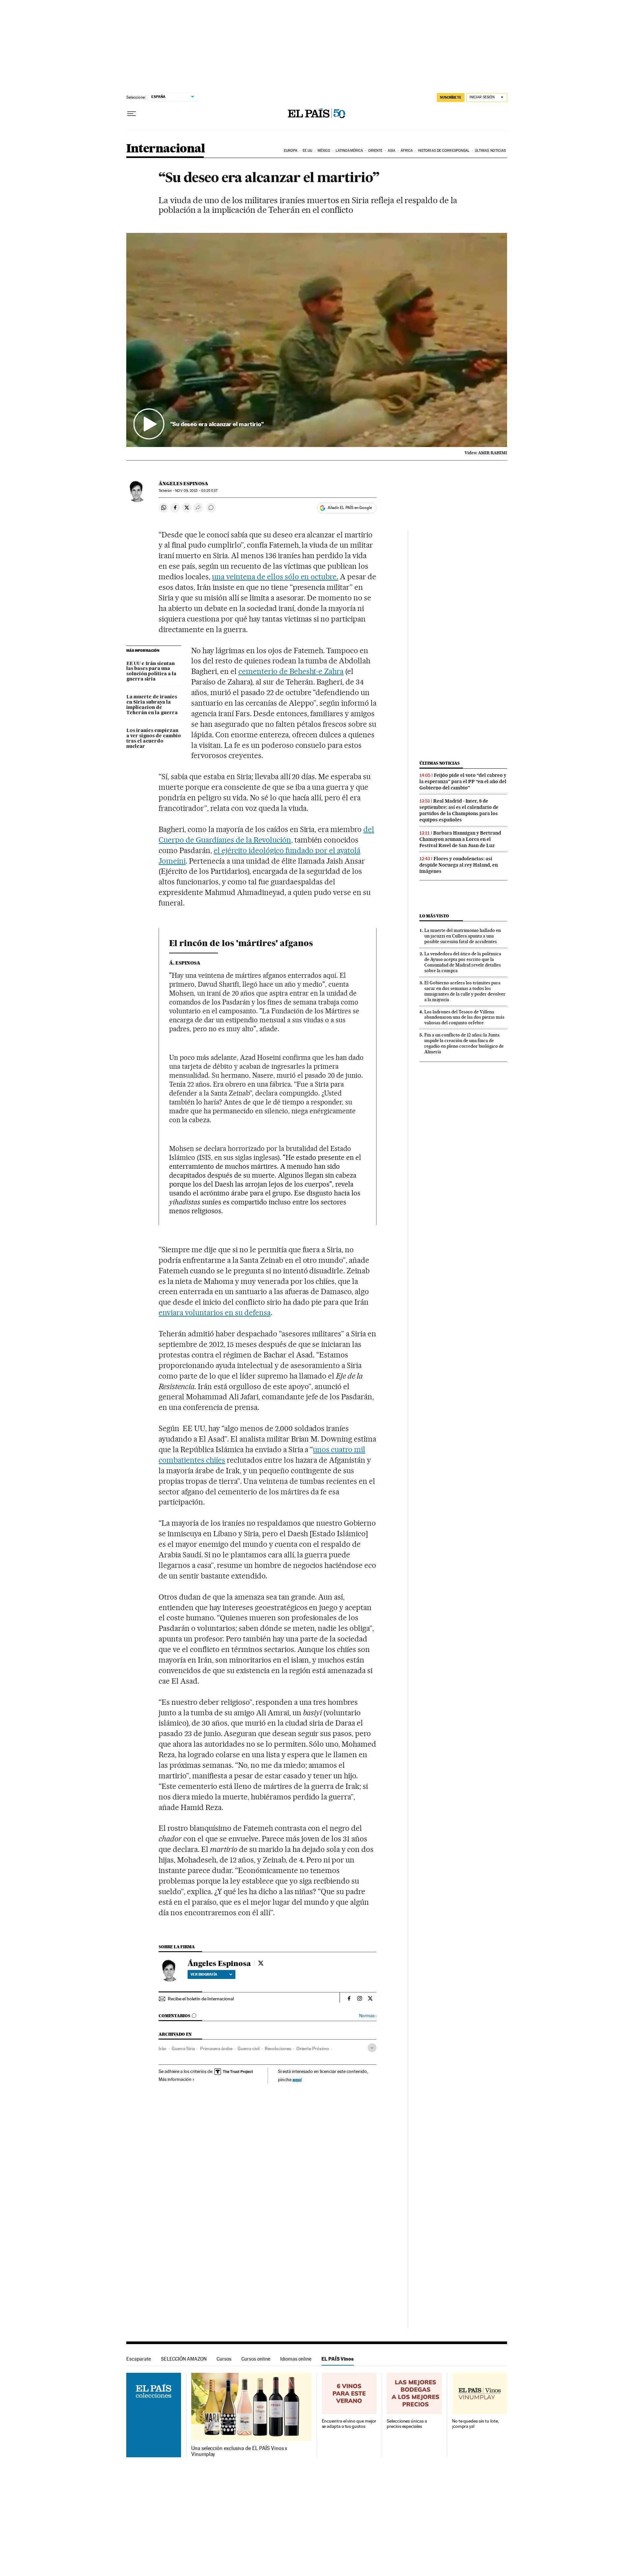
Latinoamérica (349, 151)
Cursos (224, 2359)
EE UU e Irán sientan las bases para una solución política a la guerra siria (151, 672)
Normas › (368, 2016)
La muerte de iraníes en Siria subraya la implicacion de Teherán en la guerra (152, 705)
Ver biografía (204, 1974)
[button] (317, 340)
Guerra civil (249, 2049)
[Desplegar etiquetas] (372, 2048)
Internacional (166, 149)
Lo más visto (434, 916)
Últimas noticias (490, 151)
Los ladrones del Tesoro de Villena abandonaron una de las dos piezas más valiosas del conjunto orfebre (464, 1017)
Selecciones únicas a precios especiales (407, 2424)
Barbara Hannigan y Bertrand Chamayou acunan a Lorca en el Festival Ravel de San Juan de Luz (460, 839)
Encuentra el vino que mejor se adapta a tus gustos (349, 2424)
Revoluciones (278, 2049)
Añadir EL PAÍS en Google (350, 508)
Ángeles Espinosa (183, 484)
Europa (291, 151)
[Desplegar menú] (132, 114)
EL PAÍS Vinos (338, 2359)
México (324, 151)
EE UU (308, 151)
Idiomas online (296, 2359)
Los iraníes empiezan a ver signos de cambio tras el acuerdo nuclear (154, 739)
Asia (392, 151)
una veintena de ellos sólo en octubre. (275, 577)
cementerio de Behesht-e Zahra (291, 671)
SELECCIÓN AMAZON (184, 2359)
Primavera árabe (216, 2049)
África (407, 151)
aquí (297, 2079)
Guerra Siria (183, 2049)
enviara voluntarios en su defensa (214, 1313)
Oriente (376, 151)
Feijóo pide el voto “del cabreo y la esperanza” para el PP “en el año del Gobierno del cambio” (463, 781)
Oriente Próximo (313, 2049)
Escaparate (139, 2359)
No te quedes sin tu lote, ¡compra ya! (475, 2424)
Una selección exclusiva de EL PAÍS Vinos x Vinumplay (239, 2451)
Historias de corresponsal (444, 151)
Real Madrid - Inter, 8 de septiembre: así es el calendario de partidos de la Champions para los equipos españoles (459, 810)
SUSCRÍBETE (451, 97)
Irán (163, 2049)
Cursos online (256, 2359)
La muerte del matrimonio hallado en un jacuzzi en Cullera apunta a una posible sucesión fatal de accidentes (463, 936)
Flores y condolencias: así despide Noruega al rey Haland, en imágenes (459, 865)
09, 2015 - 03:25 (196, 491)
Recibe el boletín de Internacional (201, 1999)
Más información (175, 2079)
